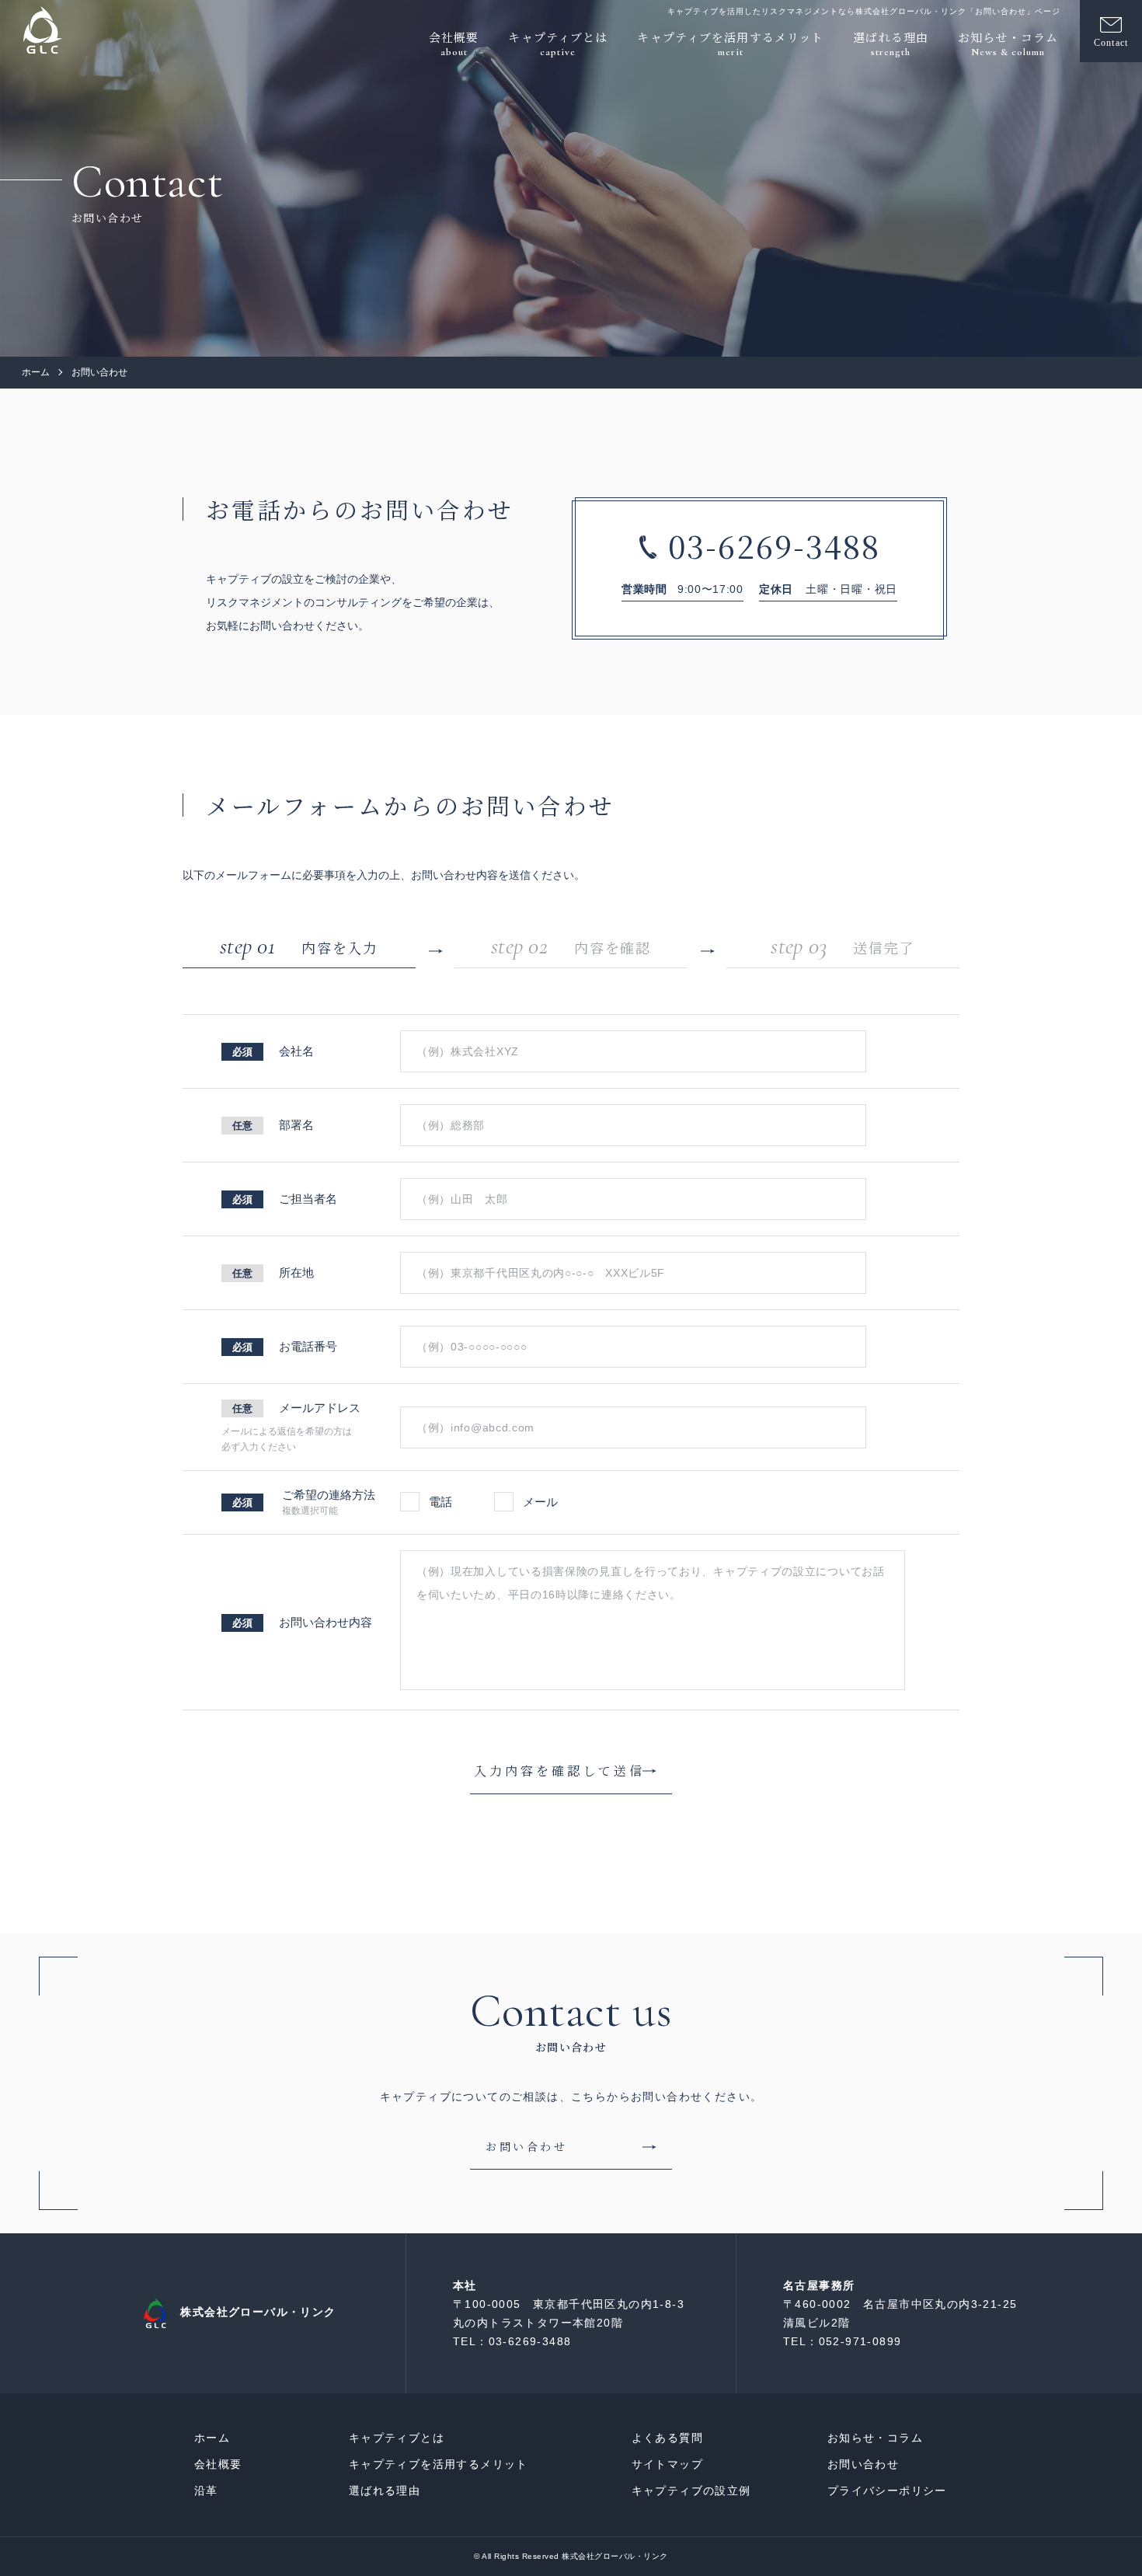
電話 (440, 1502)
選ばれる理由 (385, 2491)
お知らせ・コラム (875, 2438)
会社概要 (218, 2464)
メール (539, 1502)
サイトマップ (667, 2464)
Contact (1111, 43)
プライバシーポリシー (887, 2491)
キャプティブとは (397, 2438)
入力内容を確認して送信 (559, 1771)
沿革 (206, 2491)
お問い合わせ (863, 2464)
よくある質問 (667, 2438)
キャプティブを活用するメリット (439, 2464)
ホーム (36, 372)
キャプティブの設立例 (691, 2491)
